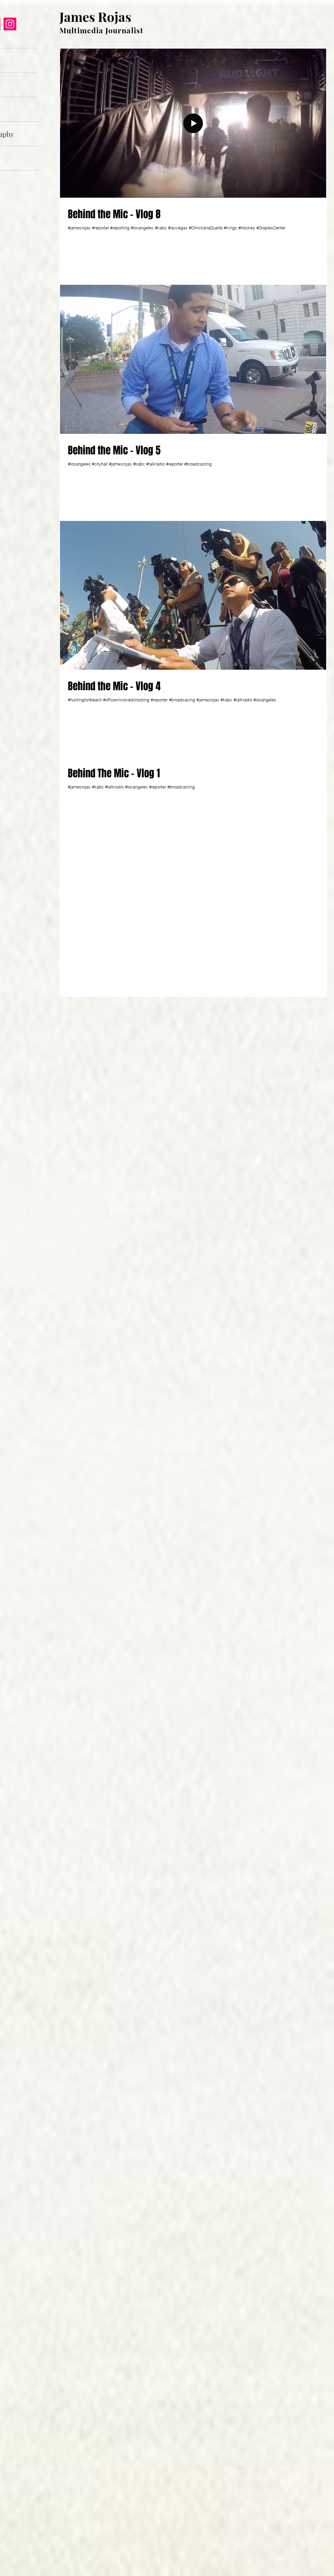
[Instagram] (10, 24)
